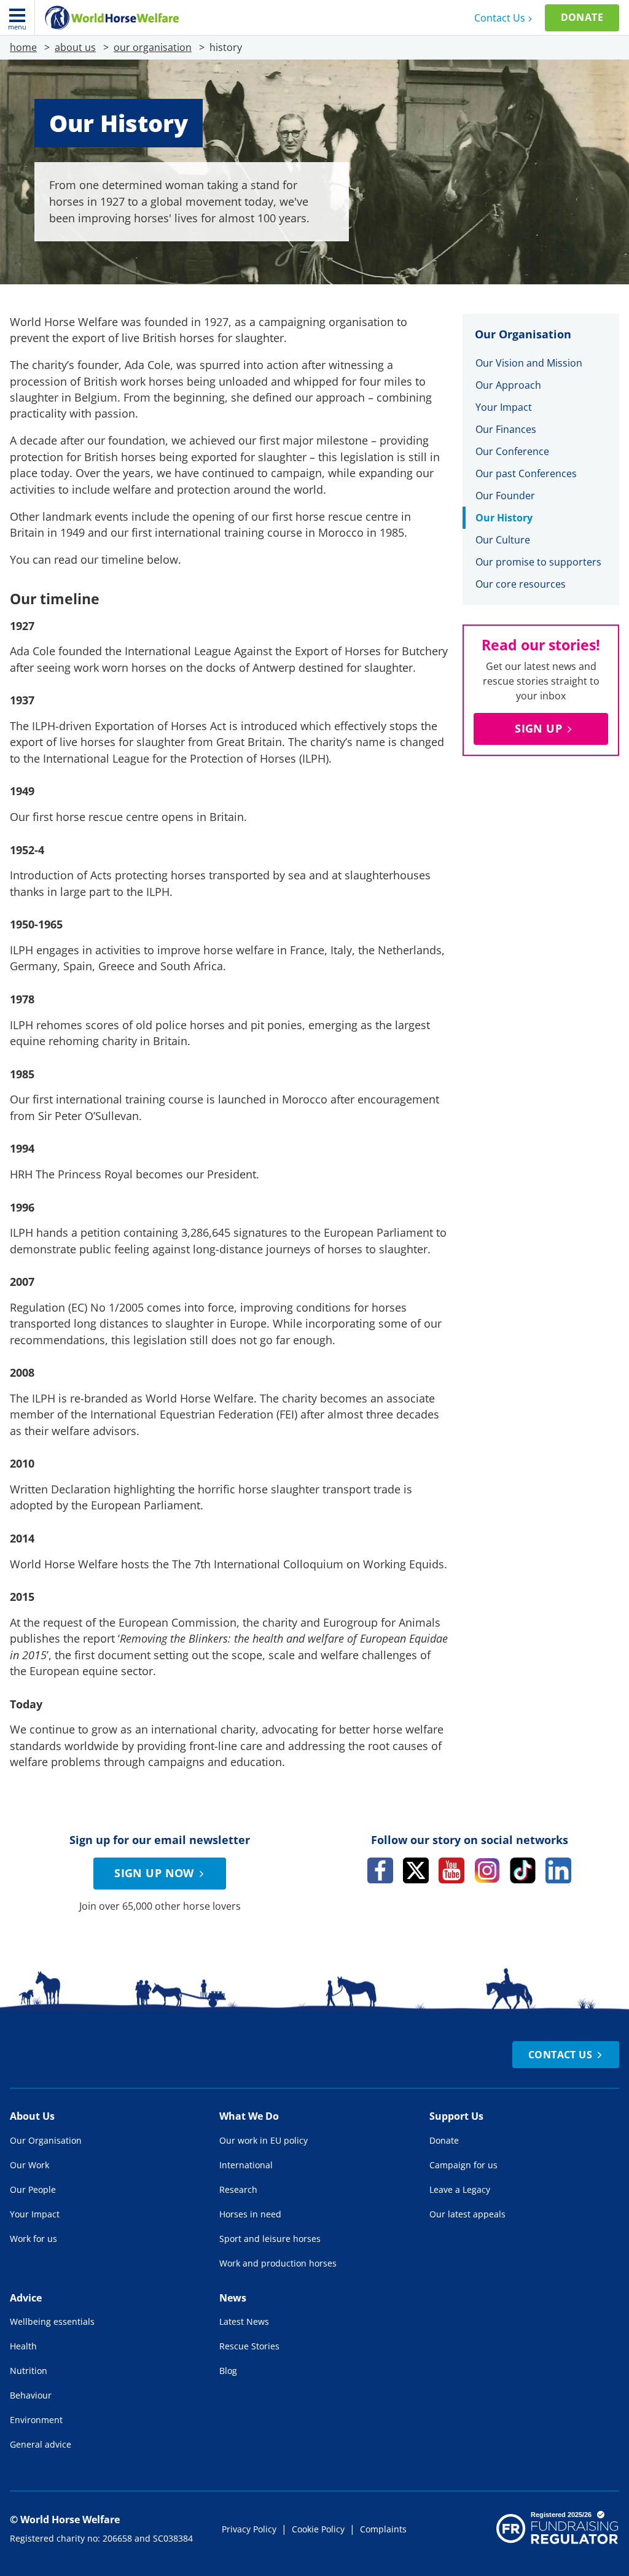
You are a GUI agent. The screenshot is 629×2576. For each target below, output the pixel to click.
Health (23, 2346)
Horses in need (250, 2214)
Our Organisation (46, 2140)
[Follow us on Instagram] (487, 1870)
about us (75, 47)
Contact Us (500, 18)
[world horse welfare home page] (112, 18)
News (233, 2298)
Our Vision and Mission (529, 363)
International (246, 2165)
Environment (36, 2420)
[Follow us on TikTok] (523, 1870)
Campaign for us (463, 2165)
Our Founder (505, 496)
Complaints (383, 2529)
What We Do (249, 2116)
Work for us (33, 2239)
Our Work (29, 2165)
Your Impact (504, 407)
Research (238, 2189)
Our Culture (503, 540)
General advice (41, 2444)
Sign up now (154, 1873)
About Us (32, 2116)
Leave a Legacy (460, 2189)
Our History (504, 518)
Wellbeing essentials (52, 2321)
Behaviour (31, 2395)
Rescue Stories (249, 2346)
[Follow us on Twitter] (416, 1870)
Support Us (456, 2116)
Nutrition (29, 2371)
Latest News (244, 2321)
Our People (33, 2189)
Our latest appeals (467, 2214)
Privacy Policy (249, 2529)
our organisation (153, 47)
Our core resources (521, 584)
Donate (582, 17)
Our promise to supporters (538, 562)
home (23, 47)
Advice (26, 2298)
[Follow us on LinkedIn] (558, 1870)
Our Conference (512, 451)
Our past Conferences (526, 473)
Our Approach (508, 385)
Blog (228, 2371)
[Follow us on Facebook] (380, 1870)
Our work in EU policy (264, 2140)
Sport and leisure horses (270, 2239)
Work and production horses (278, 2263)
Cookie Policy (318, 2529)
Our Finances (506, 429)
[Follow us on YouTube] (451, 1870)
